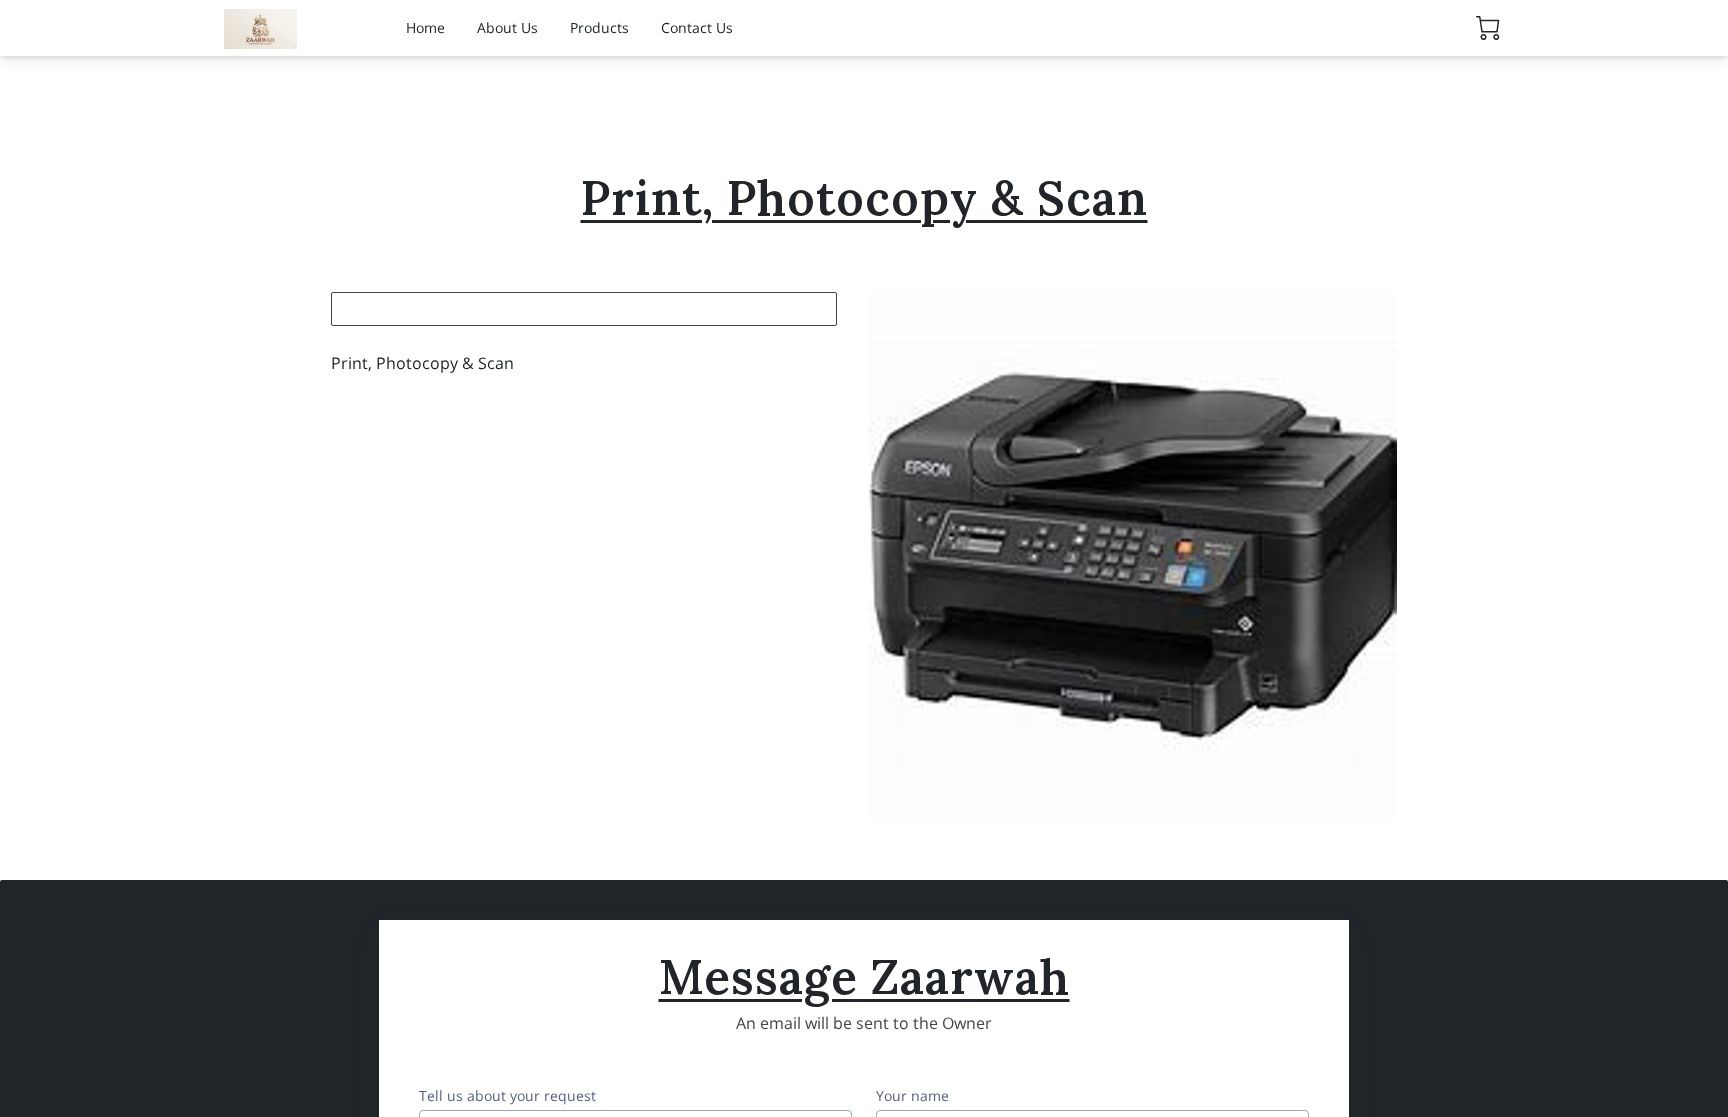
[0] (1488, 28)
